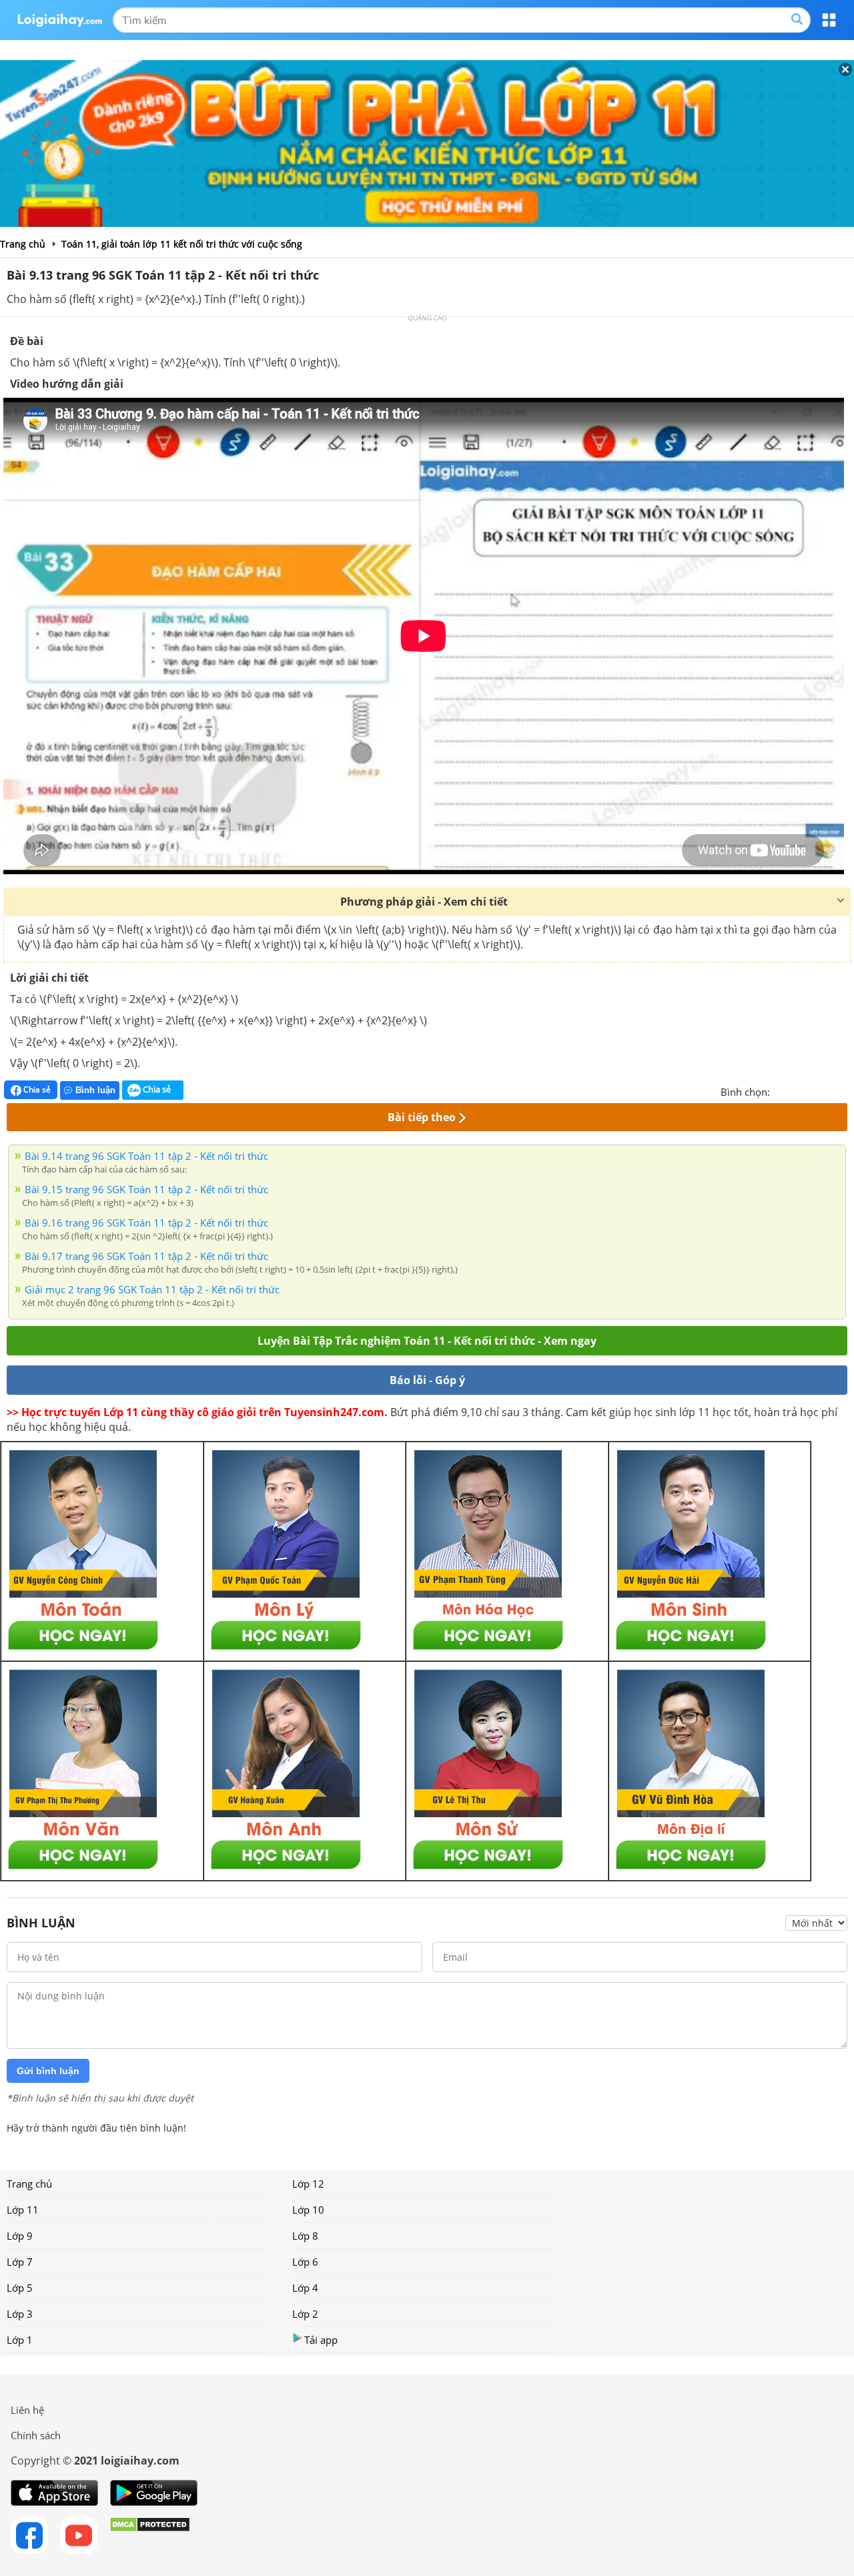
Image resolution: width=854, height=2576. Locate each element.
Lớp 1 (20, 2340)
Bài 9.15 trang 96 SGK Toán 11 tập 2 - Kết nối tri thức (146, 1189)
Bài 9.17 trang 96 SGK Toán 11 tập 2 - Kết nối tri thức (146, 1256)
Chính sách (36, 2435)
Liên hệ (27, 2410)
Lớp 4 (305, 2288)
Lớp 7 (20, 2262)
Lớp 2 (305, 2314)
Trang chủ (29, 2184)
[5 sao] (845, 1090)
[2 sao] (797, 1090)
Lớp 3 (20, 2314)
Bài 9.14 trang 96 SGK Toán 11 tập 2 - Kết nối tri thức (146, 1156)
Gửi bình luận (48, 2071)
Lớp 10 (308, 2210)
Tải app (321, 2340)
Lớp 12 (308, 2184)
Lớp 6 (305, 2262)
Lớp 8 (305, 2236)
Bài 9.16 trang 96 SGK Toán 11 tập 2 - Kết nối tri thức (146, 1223)
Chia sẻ (36, 1089)
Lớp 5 (20, 2288)
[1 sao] (781, 1090)
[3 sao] (813, 1090)
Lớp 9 (20, 2236)
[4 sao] (829, 1090)
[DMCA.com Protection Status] (150, 2535)
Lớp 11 (23, 2210)
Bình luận (95, 1090)
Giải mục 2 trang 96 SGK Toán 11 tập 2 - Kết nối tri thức (152, 1289)
